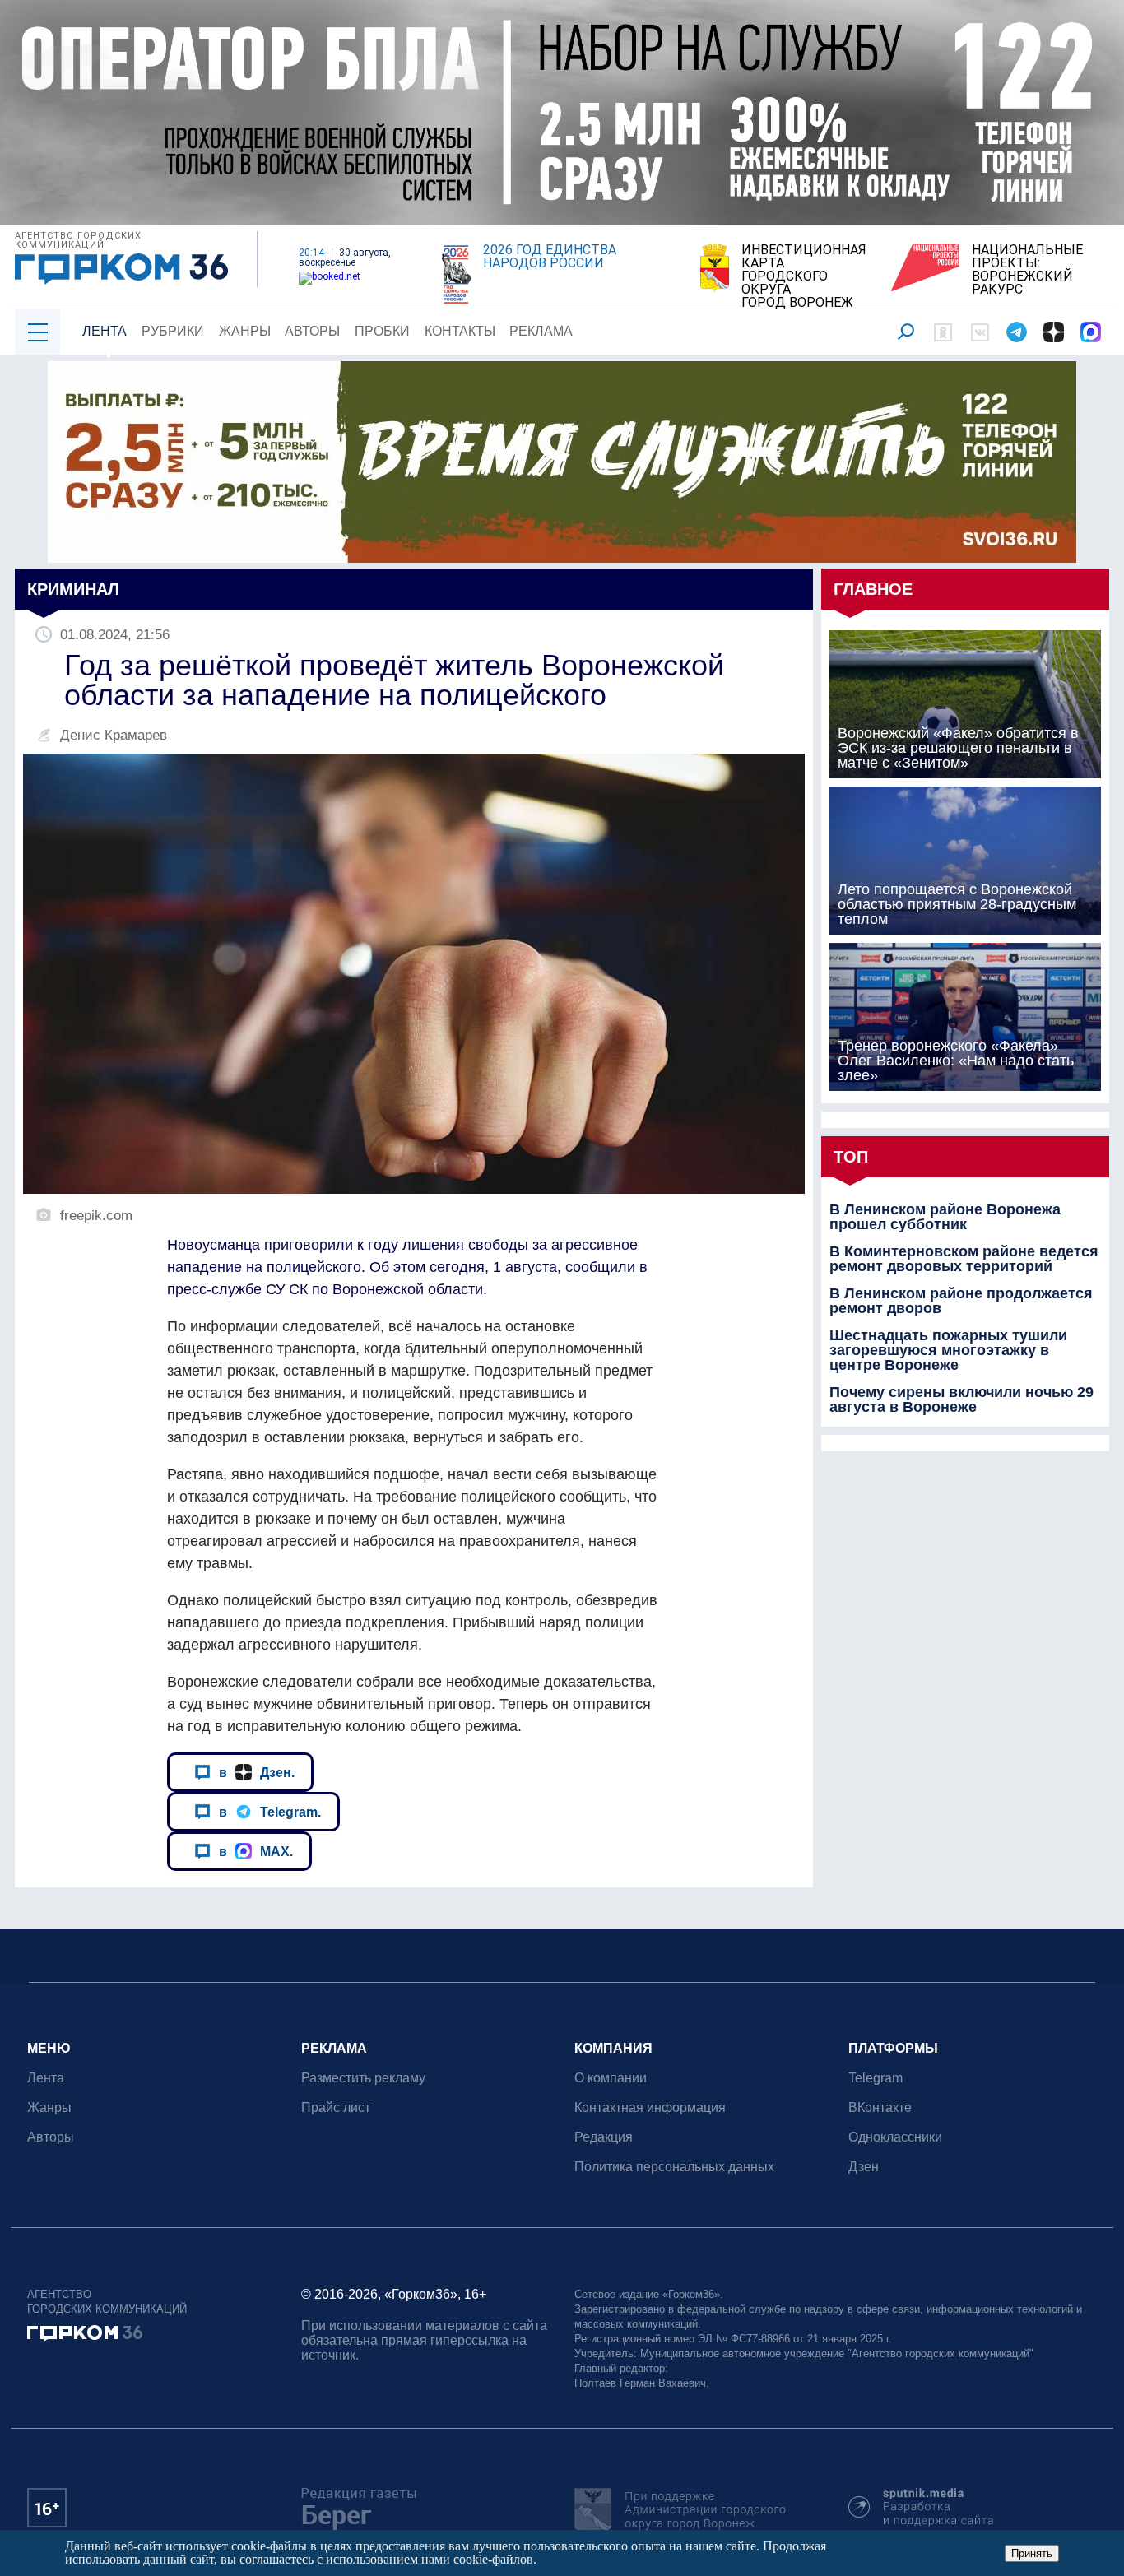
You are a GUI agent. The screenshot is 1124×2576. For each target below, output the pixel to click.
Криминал (73, 589)
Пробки (382, 331)
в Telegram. (270, 1812)
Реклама (541, 331)
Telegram (876, 2078)
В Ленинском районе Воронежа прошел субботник (945, 1217)
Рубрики (173, 331)
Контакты (460, 331)
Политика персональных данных (674, 2167)
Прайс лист (336, 2107)
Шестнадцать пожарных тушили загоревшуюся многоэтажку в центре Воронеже (948, 1350)
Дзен (864, 2167)
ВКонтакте (880, 2107)
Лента (105, 331)
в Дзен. (257, 1772)
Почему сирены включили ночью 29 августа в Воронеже (961, 1399)
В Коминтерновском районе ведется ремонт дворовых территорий (964, 1259)
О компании (611, 2078)
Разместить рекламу (363, 2078)
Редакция (604, 2137)
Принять (1032, 2553)
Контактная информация (650, 2107)
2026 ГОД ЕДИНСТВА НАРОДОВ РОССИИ (550, 257)
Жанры (245, 331)
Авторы (312, 331)
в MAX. (256, 1851)
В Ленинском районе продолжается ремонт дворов (961, 1301)
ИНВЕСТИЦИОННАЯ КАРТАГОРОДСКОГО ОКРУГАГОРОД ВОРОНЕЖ (804, 276)
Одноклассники (895, 2137)
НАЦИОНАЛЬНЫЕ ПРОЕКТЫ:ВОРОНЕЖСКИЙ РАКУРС (1027, 270)
